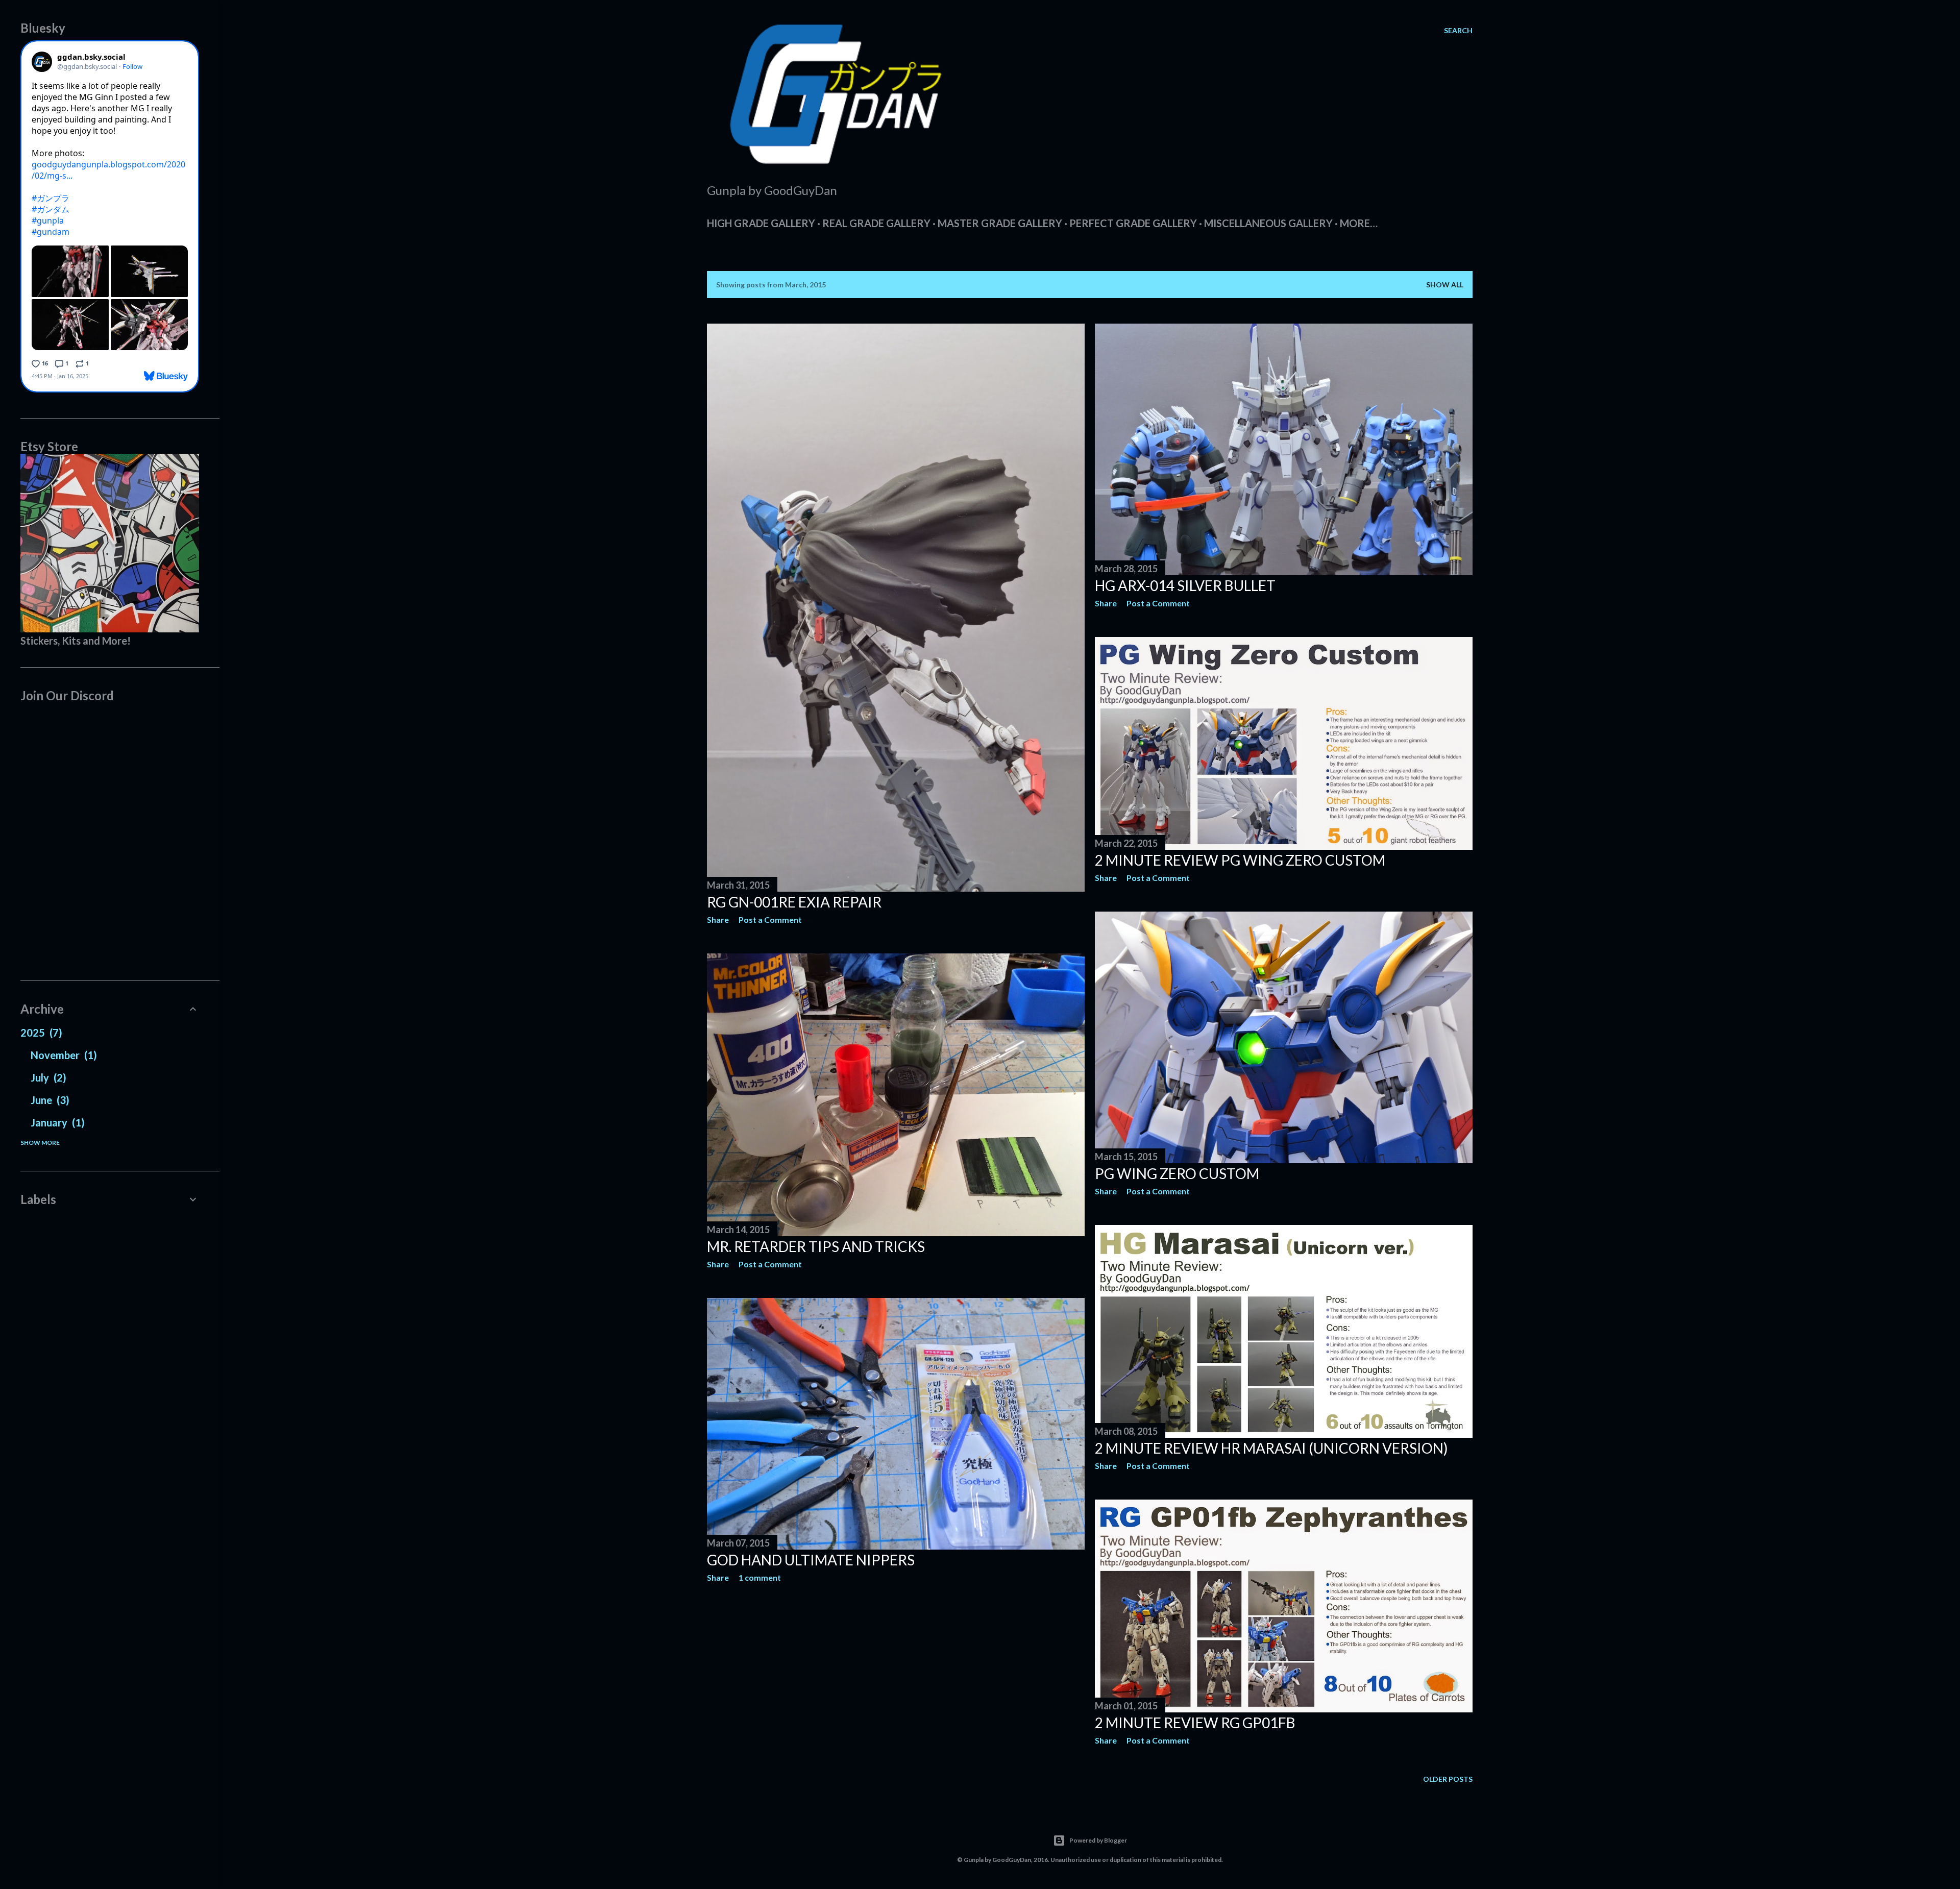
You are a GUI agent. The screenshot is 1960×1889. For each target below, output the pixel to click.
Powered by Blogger (1098, 1840)
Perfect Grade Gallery (1133, 223)
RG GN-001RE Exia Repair (794, 902)
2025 (40, 1033)
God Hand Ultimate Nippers (811, 1560)
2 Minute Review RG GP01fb (1195, 1723)
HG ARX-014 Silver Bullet (1185, 585)
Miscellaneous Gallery (1268, 223)
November (62, 1055)
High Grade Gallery (761, 223)
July (47, 1077)
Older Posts (1448, 1779)
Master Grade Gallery (1000, 223)
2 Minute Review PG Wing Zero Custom (1240, 860)
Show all (1445, 285)
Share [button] (718, 919)
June (48, 1100)
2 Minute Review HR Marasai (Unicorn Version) (1271, 1448)
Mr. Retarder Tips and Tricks (816, 1246)
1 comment (760, 1577)
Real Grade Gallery (876, 223)
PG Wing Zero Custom (1177, 1173)
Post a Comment (770, 919)
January (56, 1122)
